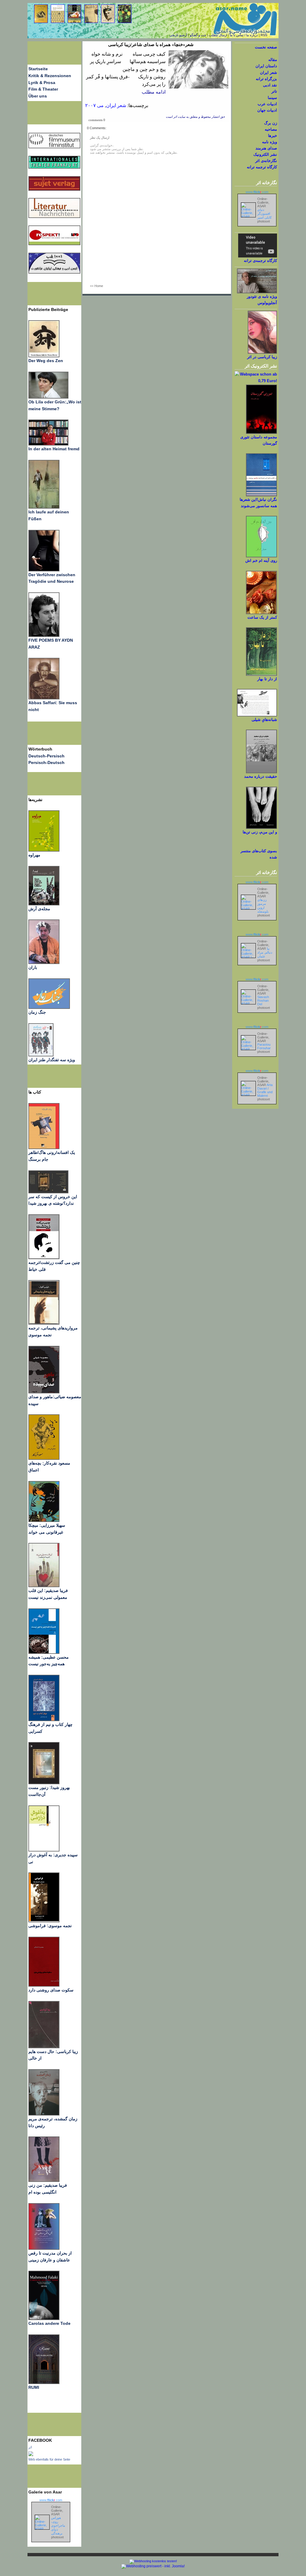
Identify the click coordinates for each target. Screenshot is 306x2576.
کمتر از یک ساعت (262, 617)
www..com (51, 2500)
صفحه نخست (266, 47)
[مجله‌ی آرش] (44, 904)
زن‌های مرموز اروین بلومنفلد (263, 906)
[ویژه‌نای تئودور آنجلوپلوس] (257, 292)
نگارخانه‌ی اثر (266, 161)
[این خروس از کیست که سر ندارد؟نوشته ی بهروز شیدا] (48, 1192)
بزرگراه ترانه (266, 79)
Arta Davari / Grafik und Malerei (265, 1090)
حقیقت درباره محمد (261, 776)
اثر (30, 2447)
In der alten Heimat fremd (54, 449)
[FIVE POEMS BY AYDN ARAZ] (44, 635)
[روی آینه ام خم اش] (261, 556)
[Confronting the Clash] (44, 1520)
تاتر (274, 91)
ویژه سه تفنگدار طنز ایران (52, 1060)
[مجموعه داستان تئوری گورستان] (261, 433)
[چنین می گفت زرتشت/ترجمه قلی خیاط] (44, 1258)
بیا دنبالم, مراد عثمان (265, 952)
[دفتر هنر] (41, 1055)
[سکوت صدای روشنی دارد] (44, 1985)
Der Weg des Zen (46, 361)
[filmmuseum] (54, 147)
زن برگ (271, 123)
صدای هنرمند (266, 148)
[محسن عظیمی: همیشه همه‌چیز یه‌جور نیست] (44, 1652)
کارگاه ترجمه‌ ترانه (262, 167)
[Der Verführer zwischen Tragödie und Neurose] (44, 570)
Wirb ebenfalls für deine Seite (49, 2459)
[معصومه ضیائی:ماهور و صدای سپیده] (44, 1392)
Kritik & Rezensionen (50, 76)
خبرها (273, 136)
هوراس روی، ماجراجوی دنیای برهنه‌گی (58, 2525)
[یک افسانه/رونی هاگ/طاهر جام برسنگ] (44, 1148)
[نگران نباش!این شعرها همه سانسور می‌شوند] (261, 495)
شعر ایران (116, 105)
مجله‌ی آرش (39, 909)
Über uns (38, 96)
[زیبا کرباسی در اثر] (262, 352)
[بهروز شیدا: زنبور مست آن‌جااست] (44, 1720)
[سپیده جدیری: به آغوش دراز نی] (44, 1850)
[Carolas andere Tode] (44, 2319)
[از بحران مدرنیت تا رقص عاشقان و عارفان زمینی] (44, 2248)
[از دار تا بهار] (261, 674)
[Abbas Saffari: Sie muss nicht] (44, 698)
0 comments (97, 120)
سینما (272, 98)
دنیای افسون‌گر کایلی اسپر (264, 213)
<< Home (97, 286)
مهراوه (34, 855)
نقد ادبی (270, 85)
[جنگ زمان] (49, 1007)
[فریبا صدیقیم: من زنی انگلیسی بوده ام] (44, 2180)
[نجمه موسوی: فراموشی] (44, 1921)
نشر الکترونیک (265, 154)
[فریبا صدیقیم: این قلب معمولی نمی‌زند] (44, 1586)
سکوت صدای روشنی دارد (51, 1990)
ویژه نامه (270, 142)
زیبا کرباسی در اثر (262, 357)
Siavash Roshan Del (263, 1000)
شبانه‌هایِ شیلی (264, 720)
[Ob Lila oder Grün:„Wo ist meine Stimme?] (48, 397)
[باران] (44, 963)
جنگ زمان (37, 1012)
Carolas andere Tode (49, 2323)
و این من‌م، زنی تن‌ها (260, 832)
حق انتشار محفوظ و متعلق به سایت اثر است (195, 117)
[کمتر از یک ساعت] (261, 613)
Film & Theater (43, 89)
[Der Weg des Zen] (44, 356)
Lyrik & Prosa (42, 83)
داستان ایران (266, 66)
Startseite (38, 69)
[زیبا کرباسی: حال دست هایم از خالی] (44, 2047)
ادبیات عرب (267, 104)
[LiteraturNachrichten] (54, 167)
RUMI (34, 2387)
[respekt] (54, 244)
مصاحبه (271, 129)
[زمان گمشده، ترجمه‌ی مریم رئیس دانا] (44, 2114)
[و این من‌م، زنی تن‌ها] (261, 828)
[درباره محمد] (261, 772)
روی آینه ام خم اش (261, 561)
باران (33, 967)
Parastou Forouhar (264, 1046)
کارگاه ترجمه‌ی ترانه (260, 261)
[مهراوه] (44, 850)
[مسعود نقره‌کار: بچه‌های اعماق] (44, 1458)
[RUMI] (44, 2383)
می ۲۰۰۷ (94, 105)
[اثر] (31, 2455)
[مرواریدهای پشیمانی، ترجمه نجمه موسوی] (44, 1323)
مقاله (273, 60)
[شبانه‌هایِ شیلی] (257, 715)
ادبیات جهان (267, 110)
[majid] (48, 444)
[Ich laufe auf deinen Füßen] (44, 507)
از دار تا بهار (267, 679)
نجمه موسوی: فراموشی (50, 1926)
